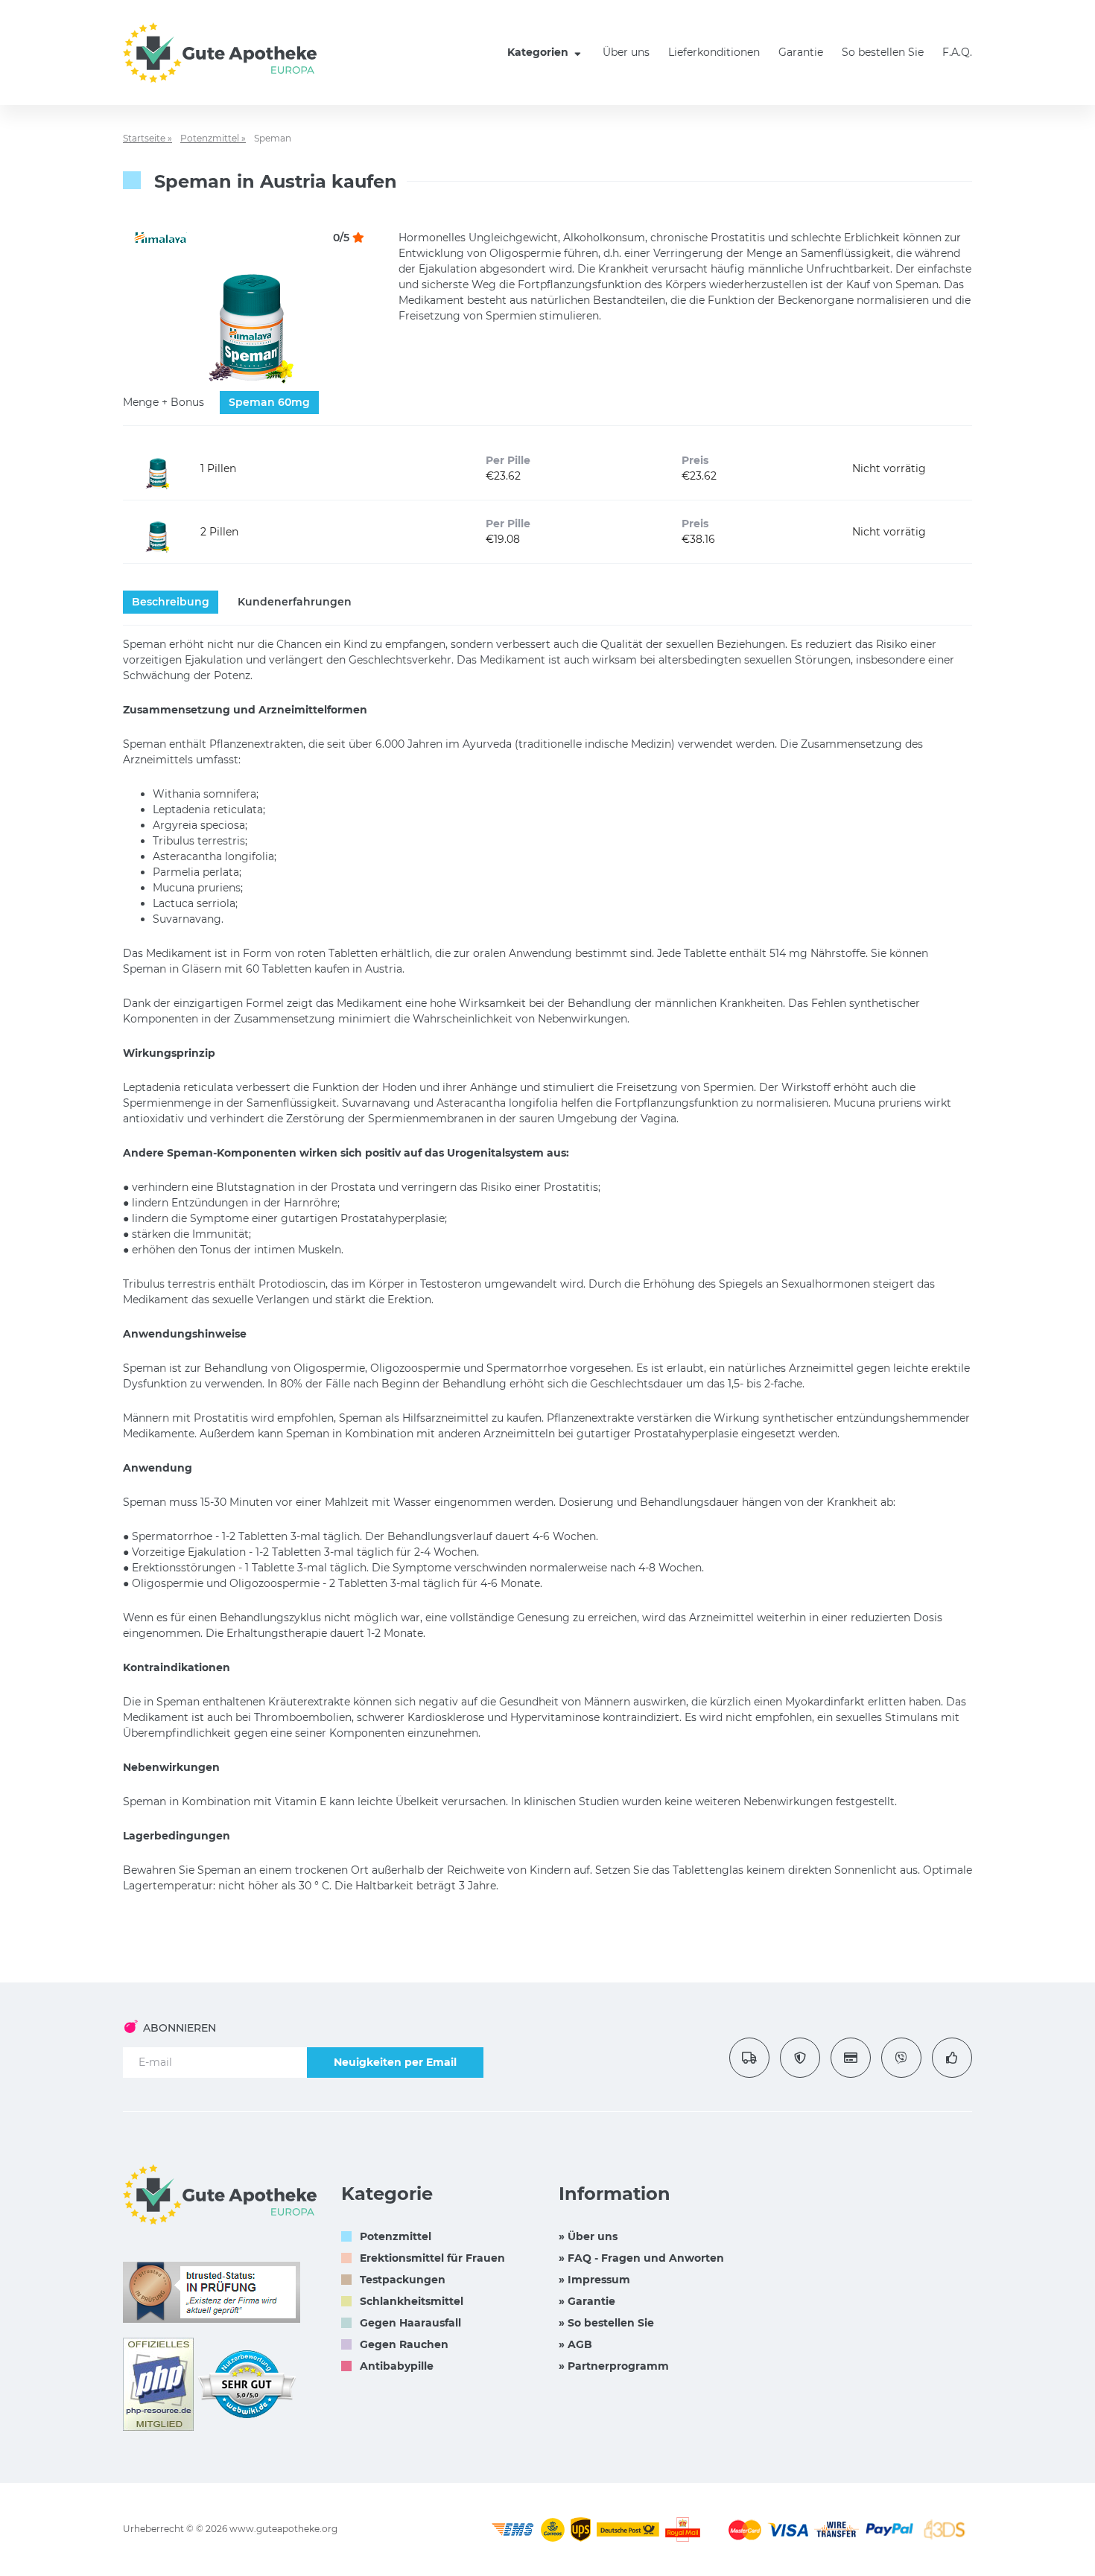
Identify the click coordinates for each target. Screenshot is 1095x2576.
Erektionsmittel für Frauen (432, 2258)
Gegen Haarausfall (410, 2323)
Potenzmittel (396, 2236)
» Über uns (588, 2236)
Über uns (626, 52)
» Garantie (587, 2301)
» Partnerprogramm (614, 2366)
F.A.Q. (957, 52)
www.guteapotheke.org (283, 2529)
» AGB (575, 2344)
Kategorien (539, 52)
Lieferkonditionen (714, 52)
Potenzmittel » (213, 138)
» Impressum (594, 2280)
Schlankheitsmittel (412, 2301)
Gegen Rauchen (404, 2344)
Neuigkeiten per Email (395, 2062)
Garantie (801, 52)
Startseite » (147, 138)
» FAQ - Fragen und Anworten (641, 2258)
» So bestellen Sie (606, 2323)
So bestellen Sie (883, 52)
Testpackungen (403, 2280)
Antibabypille (397, 2366)
